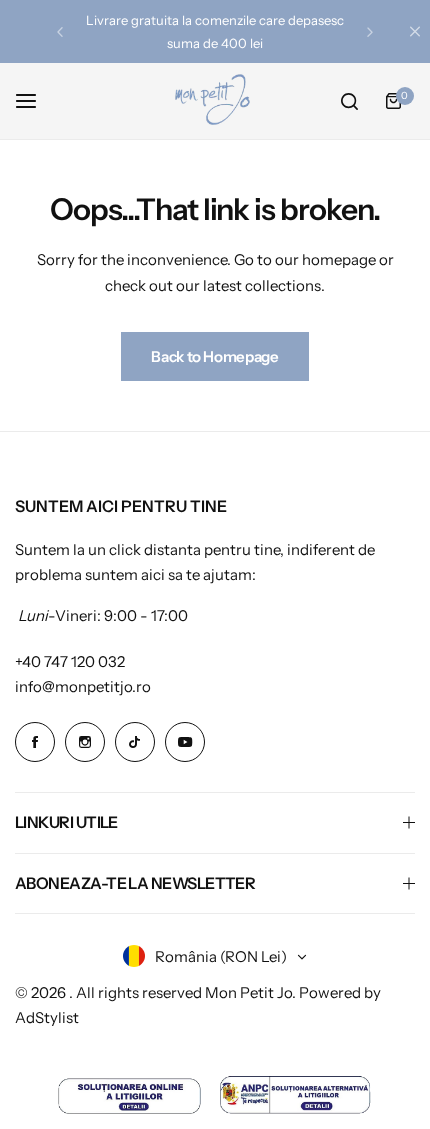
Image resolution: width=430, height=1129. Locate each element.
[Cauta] (349, 101)
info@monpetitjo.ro (83, 686)
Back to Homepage (214, 356)
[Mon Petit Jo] (215, 101)
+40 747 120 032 (70, 661)
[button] (60, 32)
